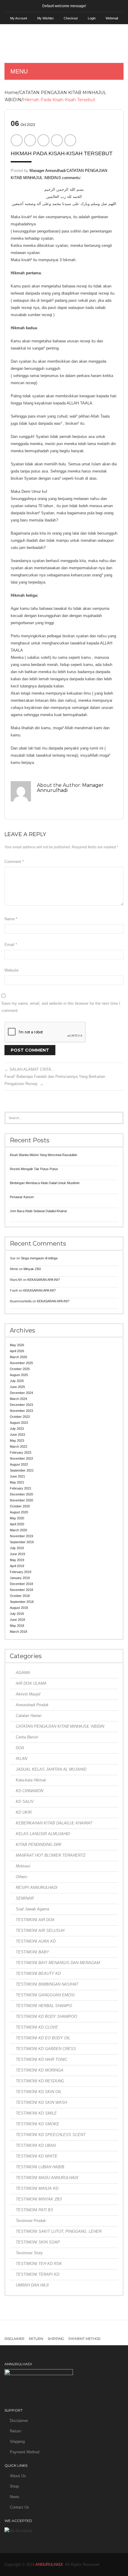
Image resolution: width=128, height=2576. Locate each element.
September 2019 (22, 1542)
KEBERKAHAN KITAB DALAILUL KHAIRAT (54, 1823)
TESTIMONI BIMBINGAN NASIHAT (47, 1984)
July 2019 (17, 1548)
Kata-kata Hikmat (31, 1780)
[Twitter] (30, 140)
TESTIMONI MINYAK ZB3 (39, 2199)
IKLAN (21, 1759)
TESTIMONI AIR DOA (35, 1920)
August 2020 (19, 1512)
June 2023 (17, 1435)
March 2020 (18, 1530)
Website (11, 970)
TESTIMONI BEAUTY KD (38, 1973)
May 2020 (17, 1518)
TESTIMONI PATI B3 (34, 2210)
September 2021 (22, 1470)
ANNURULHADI (49, 2565)
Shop (14, 2486)
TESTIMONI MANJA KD (37, 2188)
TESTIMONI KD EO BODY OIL (43, 2038)
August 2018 (19, 1608)
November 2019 (21, 1536)
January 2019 (20, 1578)
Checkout (71, 18)
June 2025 (17, 1387)
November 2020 (21, 1500)
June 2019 (17, 1554)
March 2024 (18, 1399)
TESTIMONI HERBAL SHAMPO (44, 2006)
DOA (20, 1748)
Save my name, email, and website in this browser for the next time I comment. (61, 1007)
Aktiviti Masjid (28, 1694)
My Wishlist (45, 18)
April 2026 (17, 1351)
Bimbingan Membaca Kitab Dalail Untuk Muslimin (45, 1183)
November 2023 (21, 1411)
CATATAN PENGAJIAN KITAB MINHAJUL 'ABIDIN (60, 1726)
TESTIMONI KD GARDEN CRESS (46, 2049)
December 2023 (21, 1405)
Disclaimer (14, 2339)
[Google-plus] (70, 2328)
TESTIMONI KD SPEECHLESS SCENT (51, 2135)
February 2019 (21, 1572)
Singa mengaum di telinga (39, 1258)
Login (92, 18)
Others (22, 1877)
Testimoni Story (29, 2253)
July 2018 (17, 1614)
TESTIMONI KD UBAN (36, 2145)
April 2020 (17, 1524)
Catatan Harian (29, 1716)
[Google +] (57, 140)
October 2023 (20, 1417)
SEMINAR (25, 1898)
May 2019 (17, 1560)
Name (11, 919)
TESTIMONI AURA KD (36, 1941)
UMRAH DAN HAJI (32, 2285)
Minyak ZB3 (32, 1269)
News (15, 2497)
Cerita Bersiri (27, 1737)
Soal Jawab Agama (32, 1909)
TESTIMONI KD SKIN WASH (41, 2102)
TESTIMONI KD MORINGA (40, 2070)
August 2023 (19, 1423)
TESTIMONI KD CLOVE (37, 2027)
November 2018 (21, 1590)
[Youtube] (85, 2328)
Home (11, 93)
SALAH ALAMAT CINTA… (30, 1069)
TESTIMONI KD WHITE (37, 2156)
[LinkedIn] (70, 140)
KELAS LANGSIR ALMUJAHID (43, 1834)
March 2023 (18, 1447)
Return (36, 2339)
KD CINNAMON (29, 1791)
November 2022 (21, 1458)
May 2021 (17, 1482)
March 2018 (18, 1632)
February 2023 (21, 1452)
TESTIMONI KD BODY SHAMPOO (46, 2016)
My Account (19, 18)
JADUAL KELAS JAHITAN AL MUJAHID (51, 1769)
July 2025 (17, 1381)
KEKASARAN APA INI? (44, 1280)
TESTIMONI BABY (32, 1952)
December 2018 (21, 1584)
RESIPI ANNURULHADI (37, 1888)
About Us (18, 2476)
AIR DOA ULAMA (31, 1683)
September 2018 (22, 1602)
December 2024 (21, 1393)
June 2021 (17, 1476)
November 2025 (21, 1363)
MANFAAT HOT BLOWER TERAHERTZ (51, 1855)
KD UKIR (24, 1812)
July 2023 (17, 1429)
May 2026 (17, 1345)
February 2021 (21, 1488)
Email (11, 945)
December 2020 (21, 1494)
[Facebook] (17, 140)
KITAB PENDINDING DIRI (39, 1845)
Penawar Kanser (22, 1197)
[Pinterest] (43, 140)
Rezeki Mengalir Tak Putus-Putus (34, 1169)
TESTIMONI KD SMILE (36, 2113)
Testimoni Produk (31, 2221)
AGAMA (23, 1673)
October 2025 (20, 1369)
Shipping (56, 2339)
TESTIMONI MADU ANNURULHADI (47, 2178)
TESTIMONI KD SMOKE (38, 2124)
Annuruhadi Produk (32, 1705)
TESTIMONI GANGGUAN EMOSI (45, 1995)
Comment (14, 862)
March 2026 (18, 1357)
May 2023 (17, 1441)
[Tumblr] (55, 2328)
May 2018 (17, 1626)
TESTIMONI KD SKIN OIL (39, 2092)
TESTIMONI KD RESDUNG (40, 2081)
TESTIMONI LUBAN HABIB (40, 2167)
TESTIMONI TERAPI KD (38, 2274)
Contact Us (19, 2507)
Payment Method (84, 2339)
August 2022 (19, 1464)
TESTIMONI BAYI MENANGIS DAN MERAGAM (58, 1963)
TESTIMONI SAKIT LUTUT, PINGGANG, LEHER (59, 2231)
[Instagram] (40, 2328)
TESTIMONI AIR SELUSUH (40, 1931)
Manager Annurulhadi (47, 171)
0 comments (69, 178)
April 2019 (17, 1566)
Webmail (112, 18)
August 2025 (19, 1375)
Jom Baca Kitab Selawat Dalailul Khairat (38, 1211)
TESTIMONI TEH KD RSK (39, 2264)
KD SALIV (25, 1802)
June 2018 (17, 1620)
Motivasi (23, 1866)
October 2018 (20, 1596)
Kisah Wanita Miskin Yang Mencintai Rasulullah (43, 1155)
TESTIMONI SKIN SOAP (38, 2242)
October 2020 (20, 1506)
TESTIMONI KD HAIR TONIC (42, 2059)
